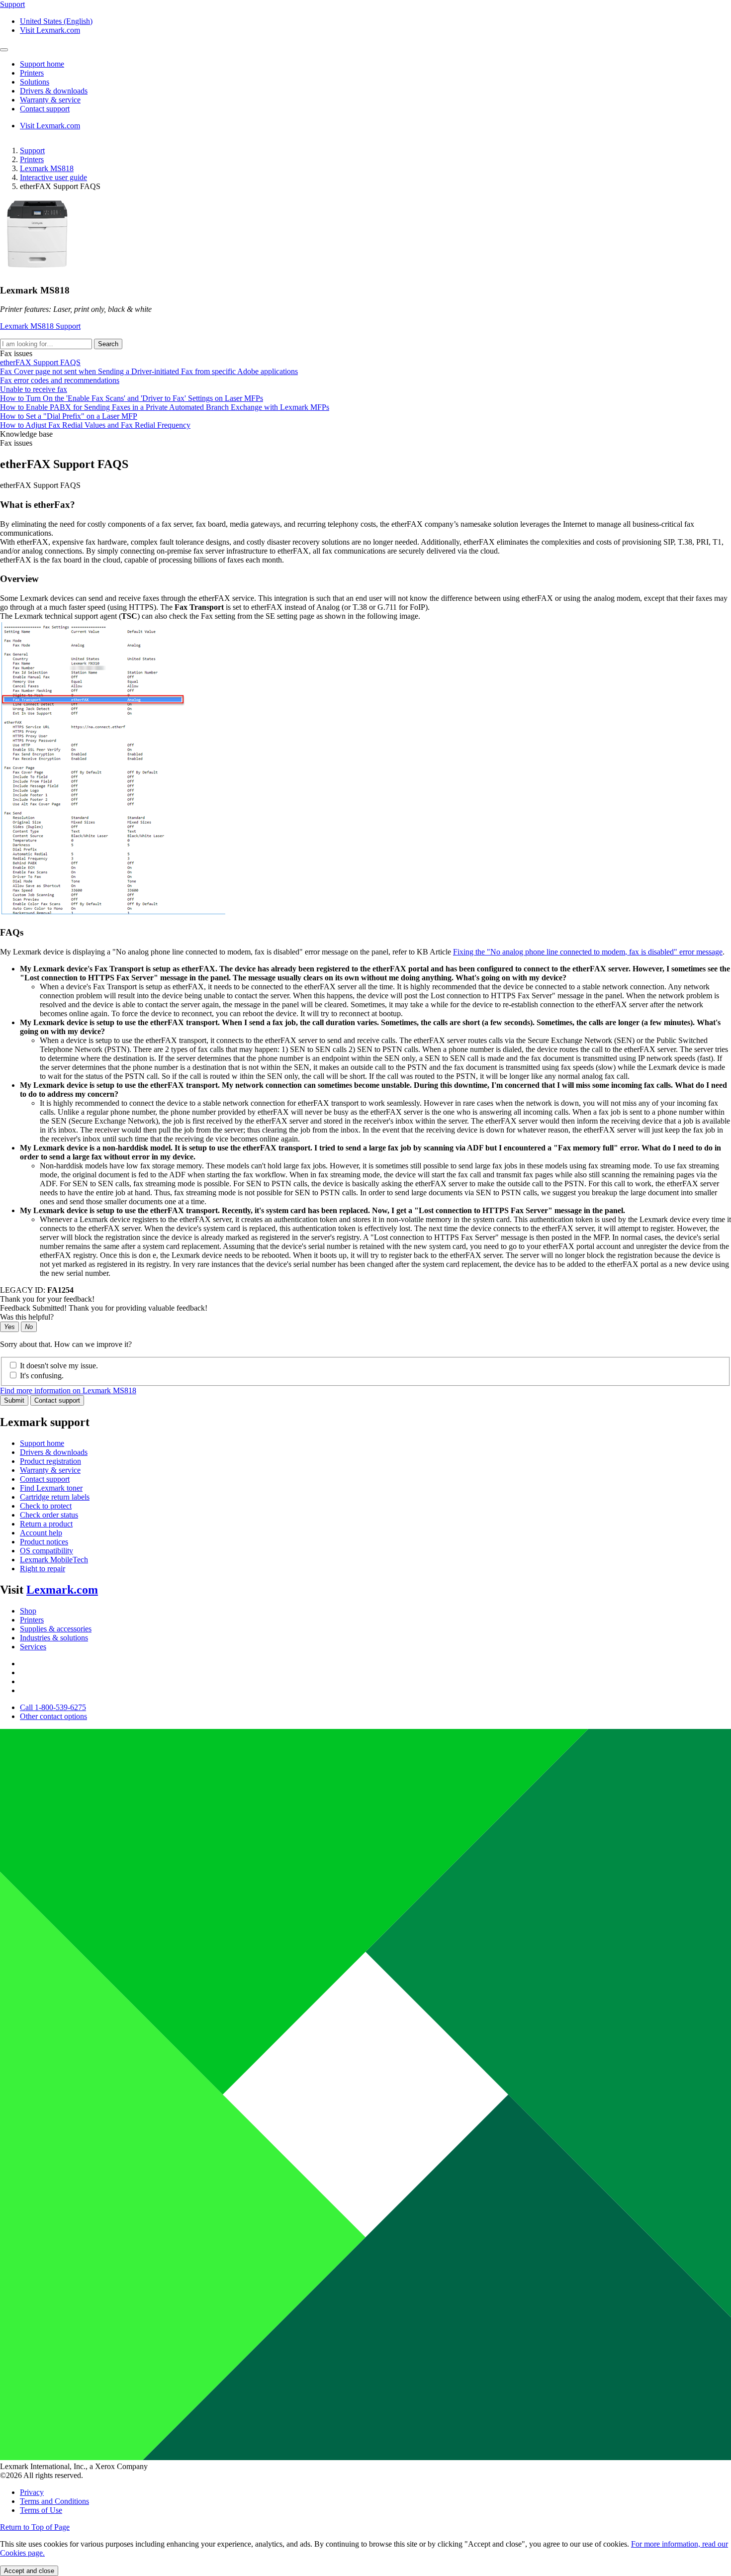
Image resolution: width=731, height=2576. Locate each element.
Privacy (32, 2492)
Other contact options (53, 1716)
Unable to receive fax (34, 389)
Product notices (44, 1542)
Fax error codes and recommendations (60, 380)
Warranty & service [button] (50, 100)
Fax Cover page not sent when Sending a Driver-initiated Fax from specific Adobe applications (149, 371)
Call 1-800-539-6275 (53, 1707)
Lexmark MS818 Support (40, 326)
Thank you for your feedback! (47, 1299)
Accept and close (29, 2571)
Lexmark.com (62, 1590)
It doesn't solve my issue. (59, 1366)
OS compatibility (46, 1551)
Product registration (50, 1461)
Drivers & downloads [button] (54, 91)
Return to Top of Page (35, 2527)
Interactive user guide (53, 177)
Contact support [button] (45, 109)
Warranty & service (50, 1470)
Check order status (49, 1515)
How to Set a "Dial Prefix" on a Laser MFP (69, 416)
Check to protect (46, 1506)
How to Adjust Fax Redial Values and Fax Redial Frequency (95, 425)
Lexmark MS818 (47, 168)
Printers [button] (32, 73)
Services (33, 1647)
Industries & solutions (54, 1638)
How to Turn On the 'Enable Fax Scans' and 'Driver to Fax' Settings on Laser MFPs (132, 398)
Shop (28, 1611)
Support (32, 150)
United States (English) (56, 21)
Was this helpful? (27, 1317)
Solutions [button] (35, 82)
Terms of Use (41, 2510)
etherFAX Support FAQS (40, 362)
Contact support (57, 1400)
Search (108, 344)
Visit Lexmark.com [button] (50, 30)
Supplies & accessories (56, 1629)
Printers (32, 159)
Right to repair (43, 1569)
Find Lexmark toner (51, 1488)
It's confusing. (42, 1376)
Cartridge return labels (55, 1497)
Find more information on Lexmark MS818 (68, 1390)
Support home (42, 1443)
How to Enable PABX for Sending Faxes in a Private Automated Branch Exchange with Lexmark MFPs (165, 407)
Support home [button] (42, 64)
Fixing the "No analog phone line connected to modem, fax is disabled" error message (588, 952)
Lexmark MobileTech (54, 1560)
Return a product (46, 1524)
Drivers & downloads (54, 1452)
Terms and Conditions (54, 2501)
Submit (14, 1400)
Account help (41, 1533)
